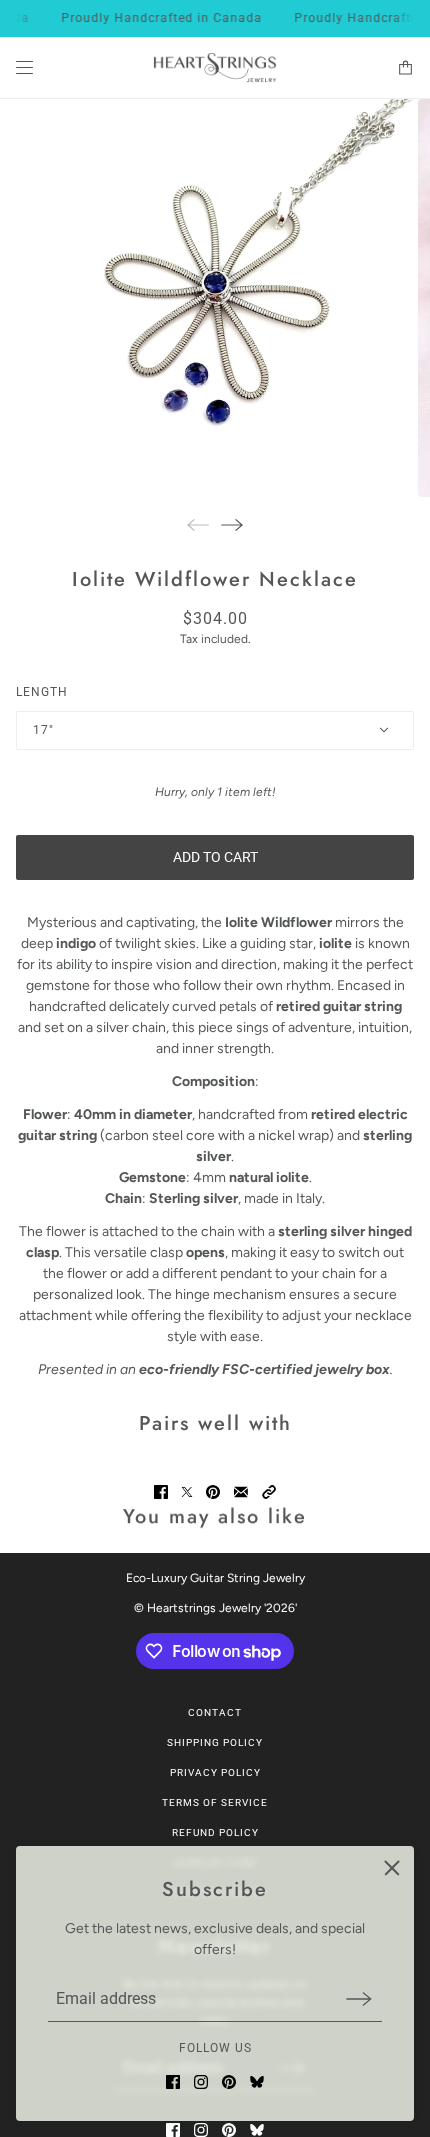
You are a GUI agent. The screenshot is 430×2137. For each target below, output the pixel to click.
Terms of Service (215, 1802)
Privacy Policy (215, 1772)
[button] (269, 1492)
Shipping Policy (215, 1742)
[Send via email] (241, 1492)
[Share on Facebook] (161, 1492)
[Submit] (359, 1998)
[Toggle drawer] (24, 67)
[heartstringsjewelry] (215, 68)
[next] (232, 524)
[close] (392, 1868)
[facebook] (173, 2082)
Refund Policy (215, 1832)
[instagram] (201, 2082)
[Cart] (405, 67)
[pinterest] (229, 2082)
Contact (215, 1712)
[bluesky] (257, 2082)
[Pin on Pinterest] (213, 1492)
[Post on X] (187, 1492)
